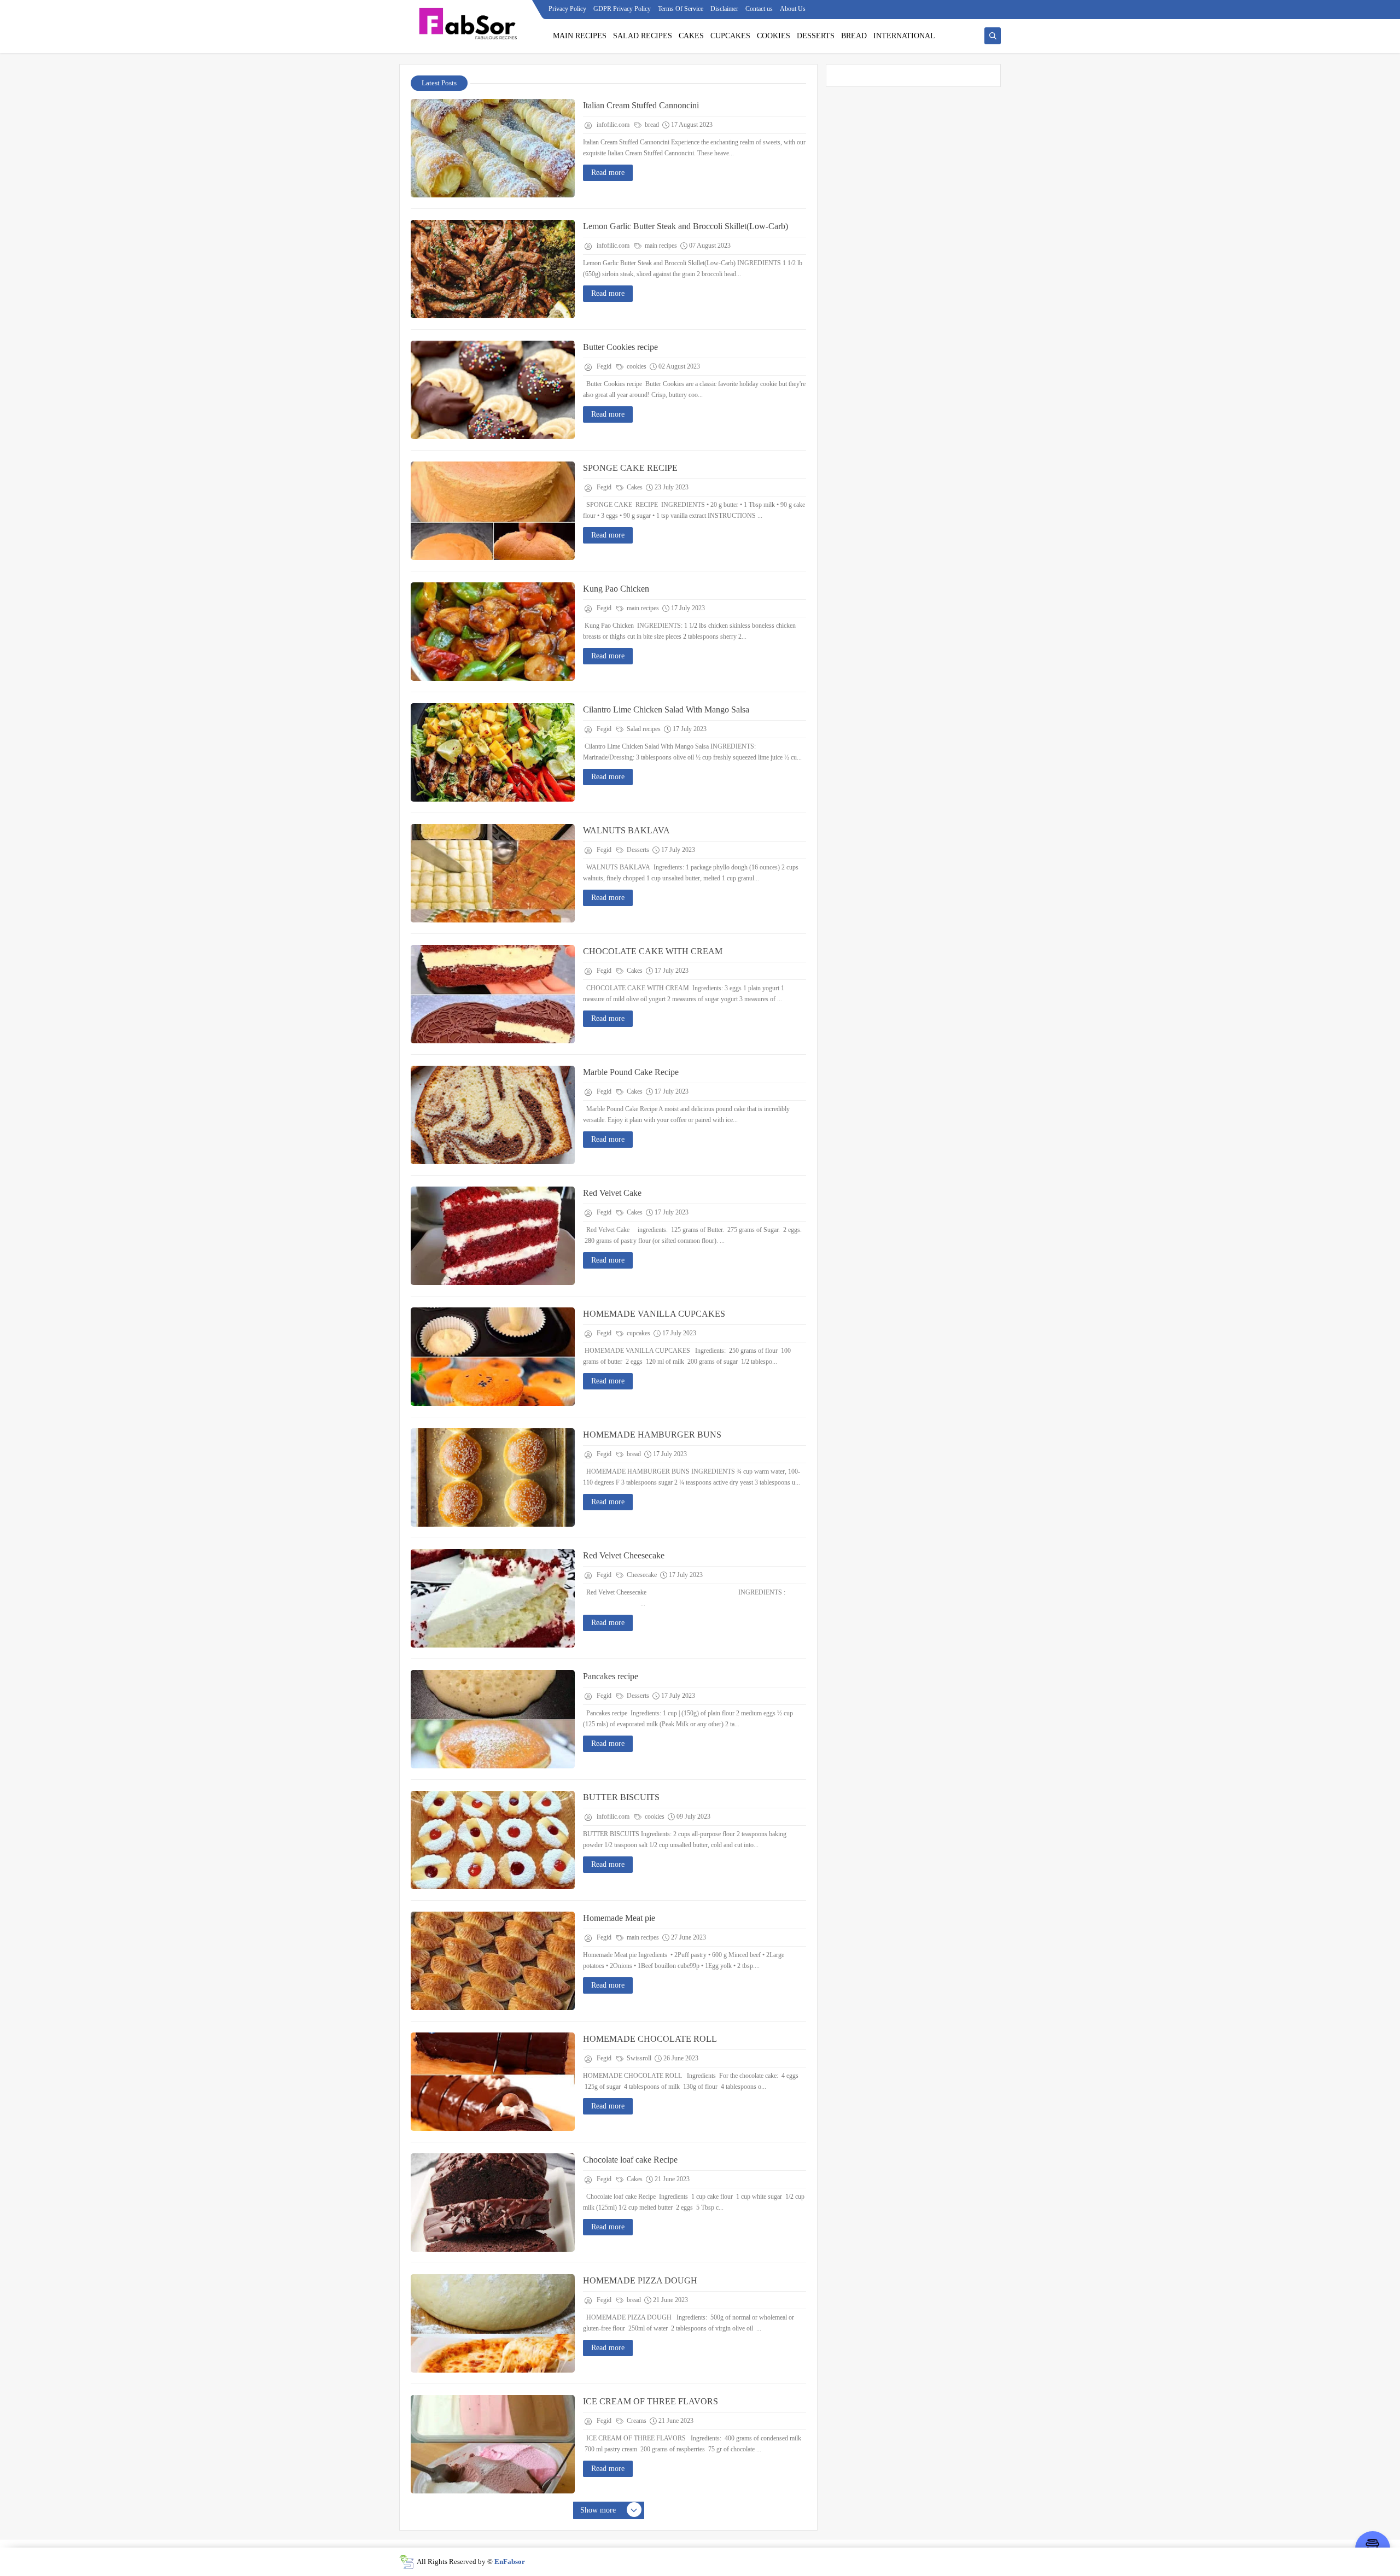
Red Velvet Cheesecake (624, 1555)
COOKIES (774, 36)
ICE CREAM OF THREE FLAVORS (651, 2401)
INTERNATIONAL (904, 36)
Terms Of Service (681, 9)
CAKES (691, 36)
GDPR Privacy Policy (622, 9)
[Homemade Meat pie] (493, 1961)
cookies (636, 366)
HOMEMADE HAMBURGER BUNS (652, 1435)
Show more (598, 2510)
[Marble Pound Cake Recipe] (493, 1115)
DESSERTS (816, 36)
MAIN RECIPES (580, 36)
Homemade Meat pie (619, 1918)
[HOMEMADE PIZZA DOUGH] (493, 2323)
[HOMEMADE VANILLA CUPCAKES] (493, 1357)
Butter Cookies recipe (620, 347)
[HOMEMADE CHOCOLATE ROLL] (493, 2082)
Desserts (637, 850)
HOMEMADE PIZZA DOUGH (640, 2280)
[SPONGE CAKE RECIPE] (493, 511)
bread (651, 125)
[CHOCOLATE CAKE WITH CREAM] (493, 994)
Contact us (759, 9)
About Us (793, 9)
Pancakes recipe (611, 1676)
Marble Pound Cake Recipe (631, 1072)
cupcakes (638, 1333)
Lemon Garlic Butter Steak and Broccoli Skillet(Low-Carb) (686, 226)
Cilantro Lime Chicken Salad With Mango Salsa (666, 709)
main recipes (660, 246)
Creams (636, 2421)
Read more (608, 173)
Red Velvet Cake (612, 1193)
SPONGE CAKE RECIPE (630, 468)
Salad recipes (643, 729)
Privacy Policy (567, 9)
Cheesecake (641, 1575)
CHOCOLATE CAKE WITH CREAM (653, 951)
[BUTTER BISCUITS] (493, 1840)
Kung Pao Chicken (616, 589)
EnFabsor (510, 2562)
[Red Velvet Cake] (493, 1236)
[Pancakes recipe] (493, 1719)
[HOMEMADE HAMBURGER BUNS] (493, 1477)
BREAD (854, 36)
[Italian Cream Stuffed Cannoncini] (493, 148)
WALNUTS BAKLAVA (626, 830)
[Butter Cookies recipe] (493, 390)
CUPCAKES (730, 36)
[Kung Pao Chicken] (493, 632)
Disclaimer (724, 9)
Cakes (634, 487)
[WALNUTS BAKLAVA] (493, 873)
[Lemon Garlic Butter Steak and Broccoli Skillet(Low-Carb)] (493, 269)
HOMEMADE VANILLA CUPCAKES (654, 1314)
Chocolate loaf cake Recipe (630, 2160)
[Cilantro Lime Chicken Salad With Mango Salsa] (493, 752)
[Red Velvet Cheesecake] (493, 1598)
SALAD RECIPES (643, 36)
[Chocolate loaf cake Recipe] (493, 2203)
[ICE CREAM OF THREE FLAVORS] (493, 2444)
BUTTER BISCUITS (621, 1797)
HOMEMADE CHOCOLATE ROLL (650, 2039)
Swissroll (638, 2058)
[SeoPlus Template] (407, 2562)
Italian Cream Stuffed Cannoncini (641, 105)
